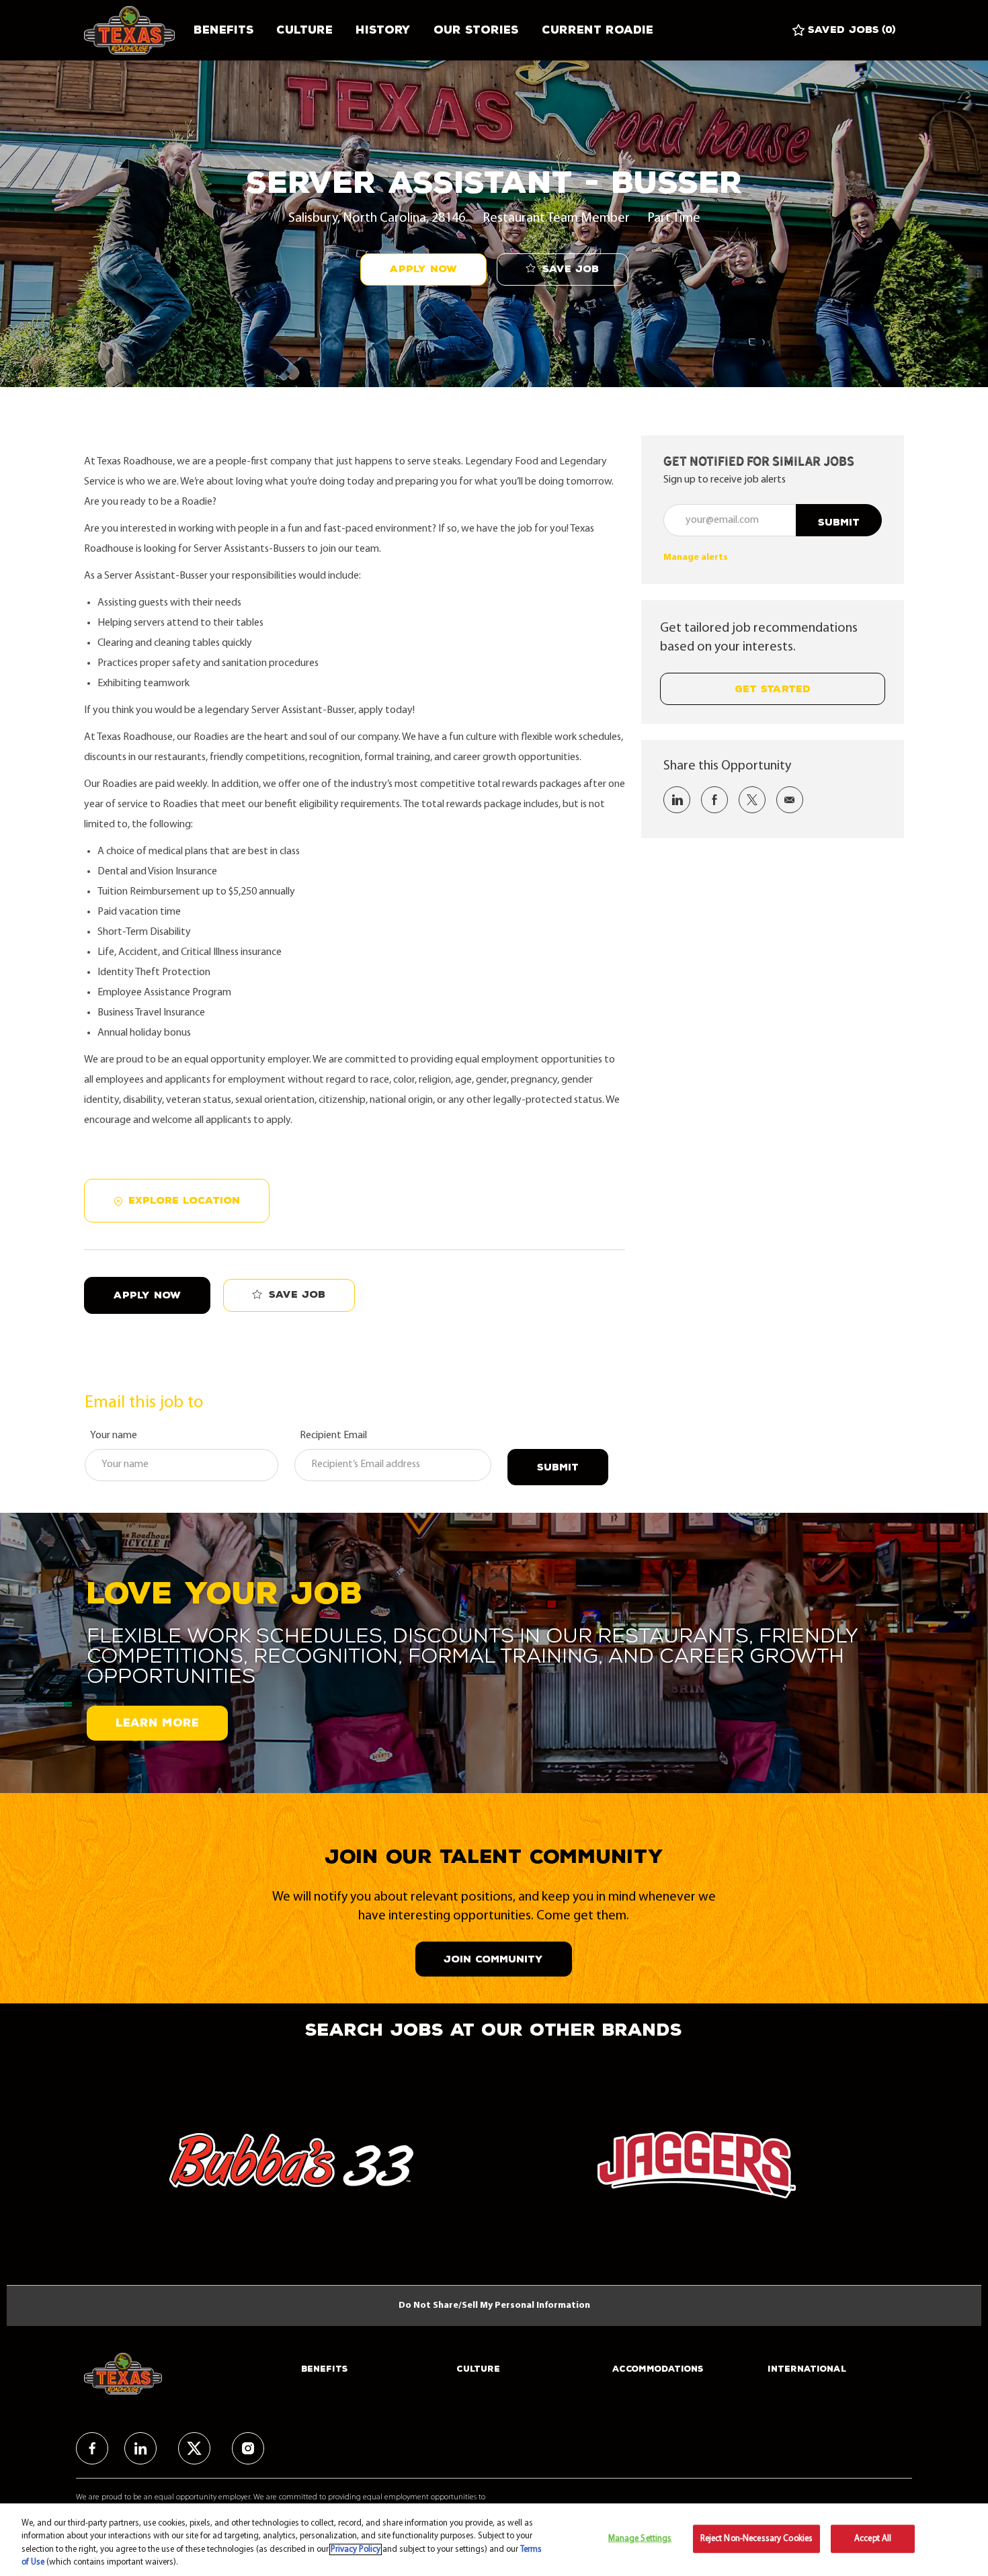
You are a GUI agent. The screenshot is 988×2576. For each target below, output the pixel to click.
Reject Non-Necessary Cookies (757, 2539)
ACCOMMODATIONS (658, 2369)
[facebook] (92, 2448)
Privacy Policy (356, 2549)
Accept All (873, 2539)
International (807, 2369)
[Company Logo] (133, 30)
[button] (423, 269)
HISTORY (383, 30)
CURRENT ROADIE (598, 30)
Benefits (223, 30)
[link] (696, 557)
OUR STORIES (476, 30)
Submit (558, 1467)
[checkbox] (563, 270)
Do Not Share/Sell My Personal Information (494, 2305)
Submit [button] (839, 523)
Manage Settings (640, 2539)
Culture (304, 30)
